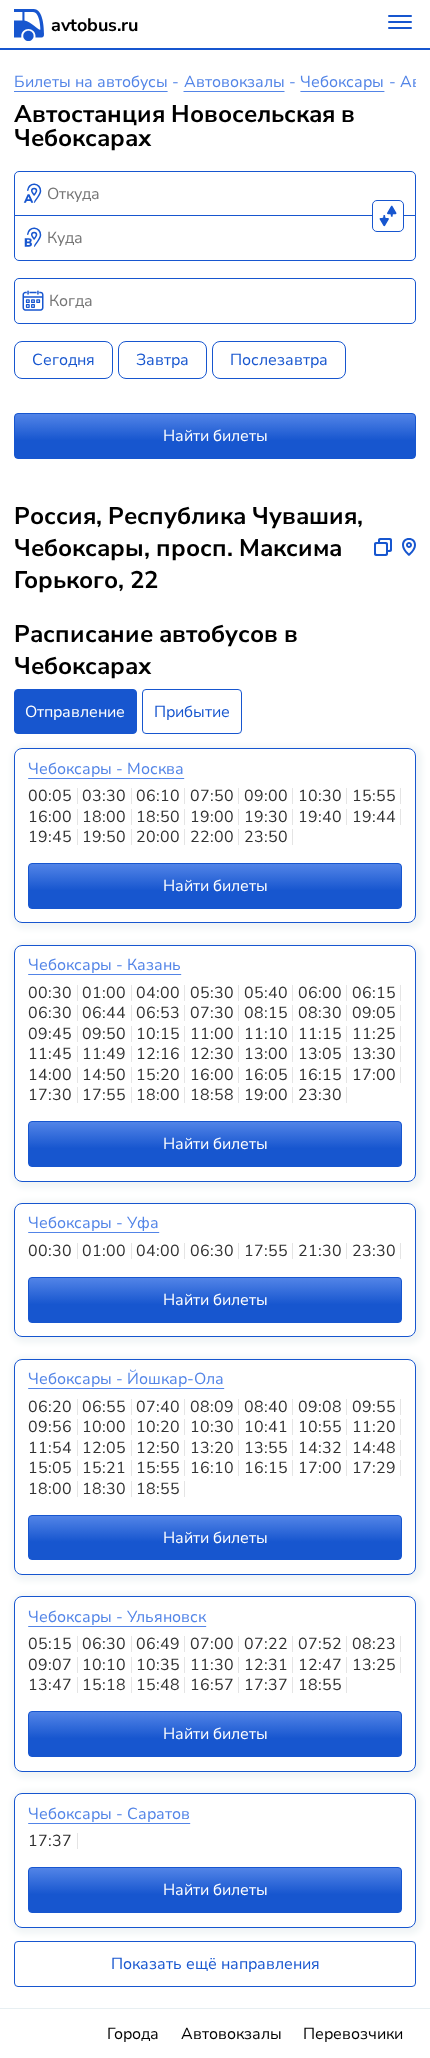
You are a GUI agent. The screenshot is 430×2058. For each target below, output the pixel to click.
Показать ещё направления (215, 1964)
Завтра (162, 360)
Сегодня (63, 360)
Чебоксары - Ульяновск (117, 1617)
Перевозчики (353, 2034)
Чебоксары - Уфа (93, 1223)
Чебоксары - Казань (104, 965)
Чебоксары (342, 82)
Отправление (75, 712)
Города (133, 2034)
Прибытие (192, 712)
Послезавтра (279, 360)
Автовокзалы (234, 82)
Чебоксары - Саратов (109, 1814)
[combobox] (215, 194)
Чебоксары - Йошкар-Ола (126, 1379)
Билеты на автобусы (91, 82)
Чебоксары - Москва (106, 769)
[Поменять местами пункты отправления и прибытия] (388, 216)
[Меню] (400, 24)
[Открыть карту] (409, 548)
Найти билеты (215, 436)
